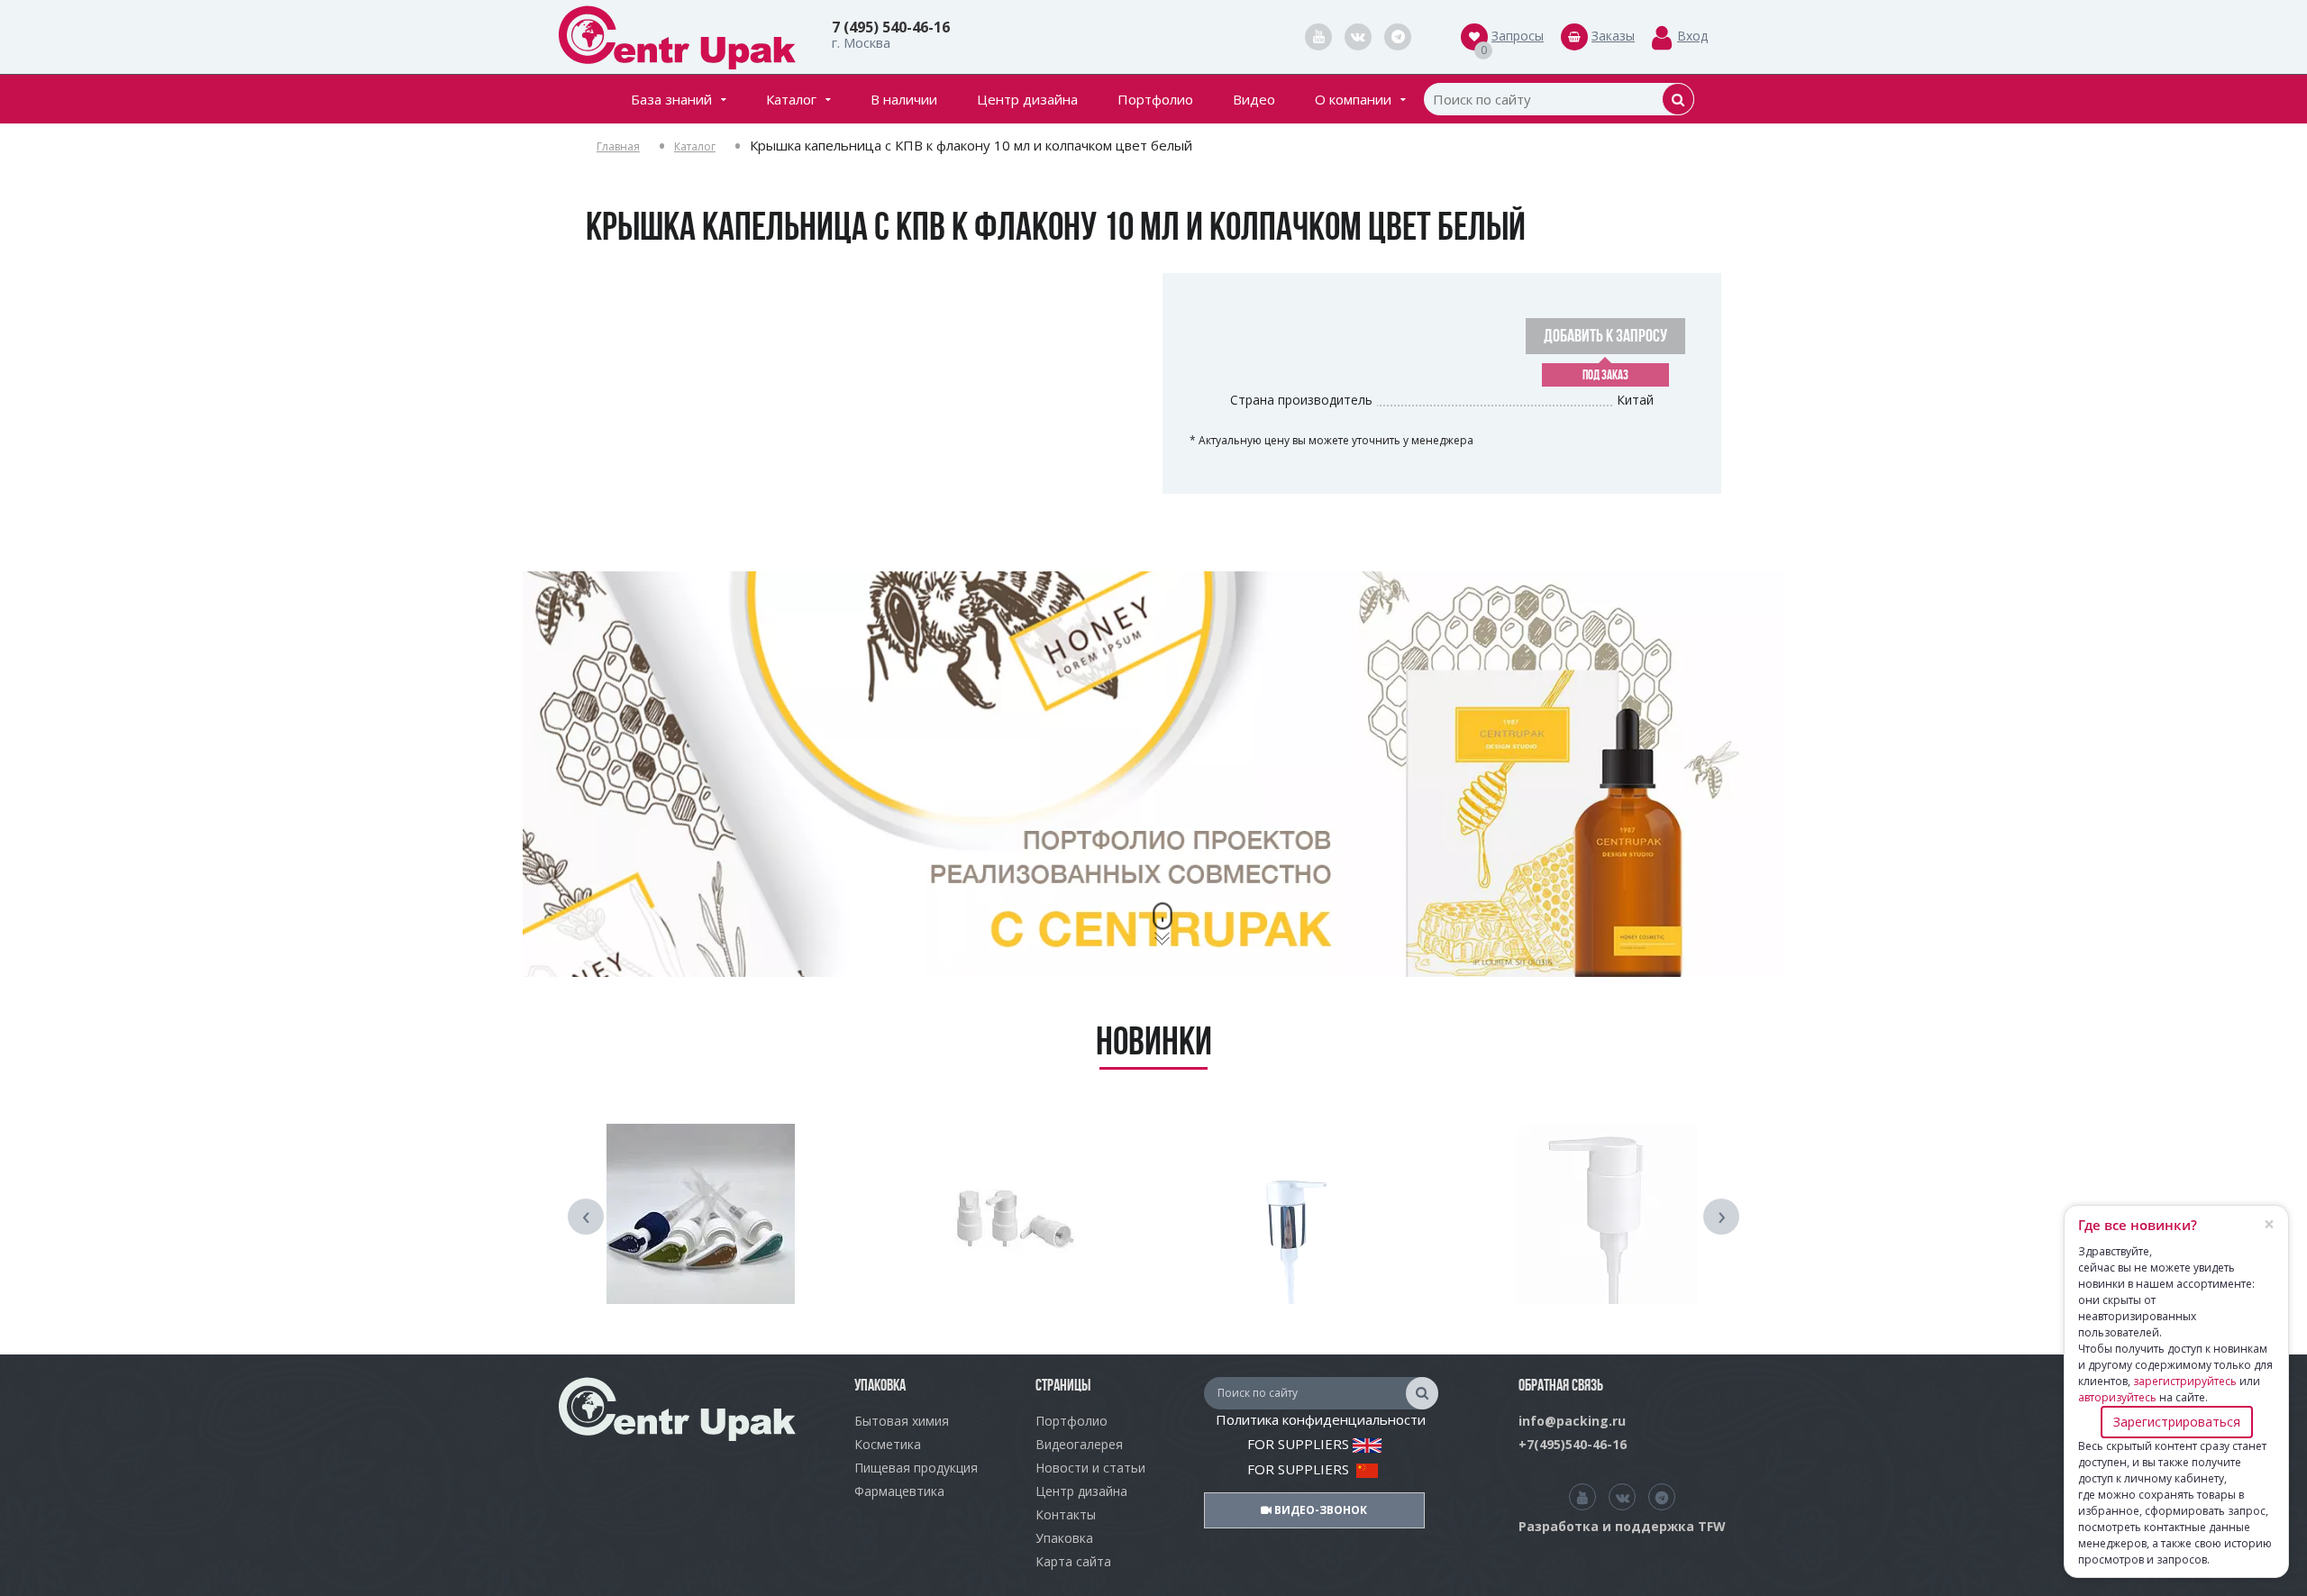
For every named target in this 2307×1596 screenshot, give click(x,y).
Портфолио (1155, 99)
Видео (1254, 99)
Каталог (791, 99)
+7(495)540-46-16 (1573, 1444)
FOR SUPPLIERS (1300, 1444)
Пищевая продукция (916, 1468)
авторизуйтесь (2117, 1397)
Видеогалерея (1079, 1444)
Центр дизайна (1027, 99)
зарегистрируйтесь (2185, 1381)
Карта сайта (1073, 1561)
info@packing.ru (1572, 1421)
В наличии (904, 99)
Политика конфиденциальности (1321, 1419)
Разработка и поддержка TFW (1622, 1526)
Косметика (888, 1444)
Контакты (1066, 1514)
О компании (1353, 99)
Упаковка (1064, 1538)
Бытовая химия (902, 1421)
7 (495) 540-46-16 (891, 27)
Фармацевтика (899, 1491)
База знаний (671, 99)
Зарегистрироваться (2177, 1422)
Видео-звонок (1319, 1510)
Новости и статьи (1090, 1468)
